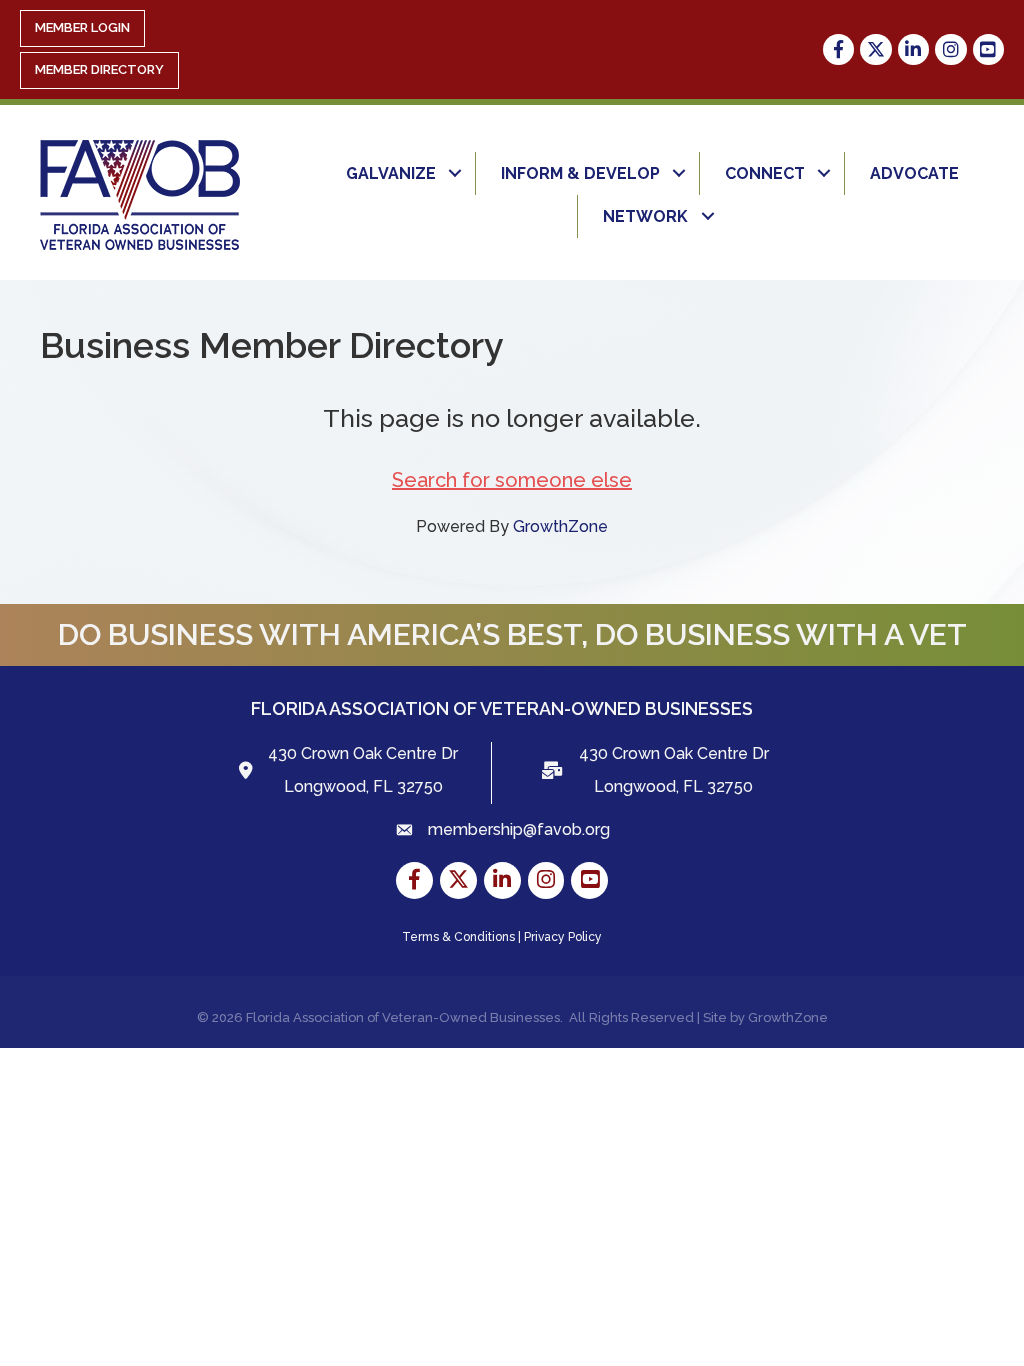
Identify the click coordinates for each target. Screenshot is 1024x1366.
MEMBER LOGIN (82, 27)
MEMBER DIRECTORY (99, 69)
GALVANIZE (391, 173)
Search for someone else (512, 480)
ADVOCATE (914, 173)
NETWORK (645, 216)
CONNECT (765, 173)
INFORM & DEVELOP (580, 173)
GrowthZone (560, 526)
